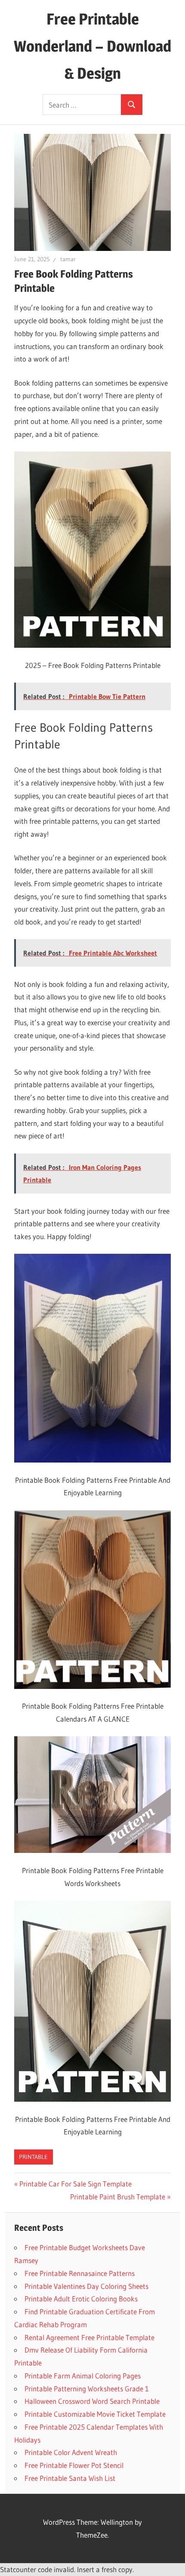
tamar (68, 259)
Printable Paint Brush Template (118, 2197)
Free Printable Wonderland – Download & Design (92, 46)
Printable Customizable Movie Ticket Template (95, 2414)
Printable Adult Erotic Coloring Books (81, 2299)
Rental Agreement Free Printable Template (89, 2337)
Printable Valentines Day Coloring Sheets (86, 2286)
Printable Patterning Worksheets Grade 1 (87, 2389)
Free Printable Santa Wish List (70, 2478)
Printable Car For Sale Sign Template (76, 2184)
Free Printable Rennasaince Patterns (80, 2273)
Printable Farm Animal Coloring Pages (83, 2376)
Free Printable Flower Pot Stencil (74, 2465)
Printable (33, 2157)
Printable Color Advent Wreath (71, 2452)
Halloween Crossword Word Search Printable (92, 2401)
